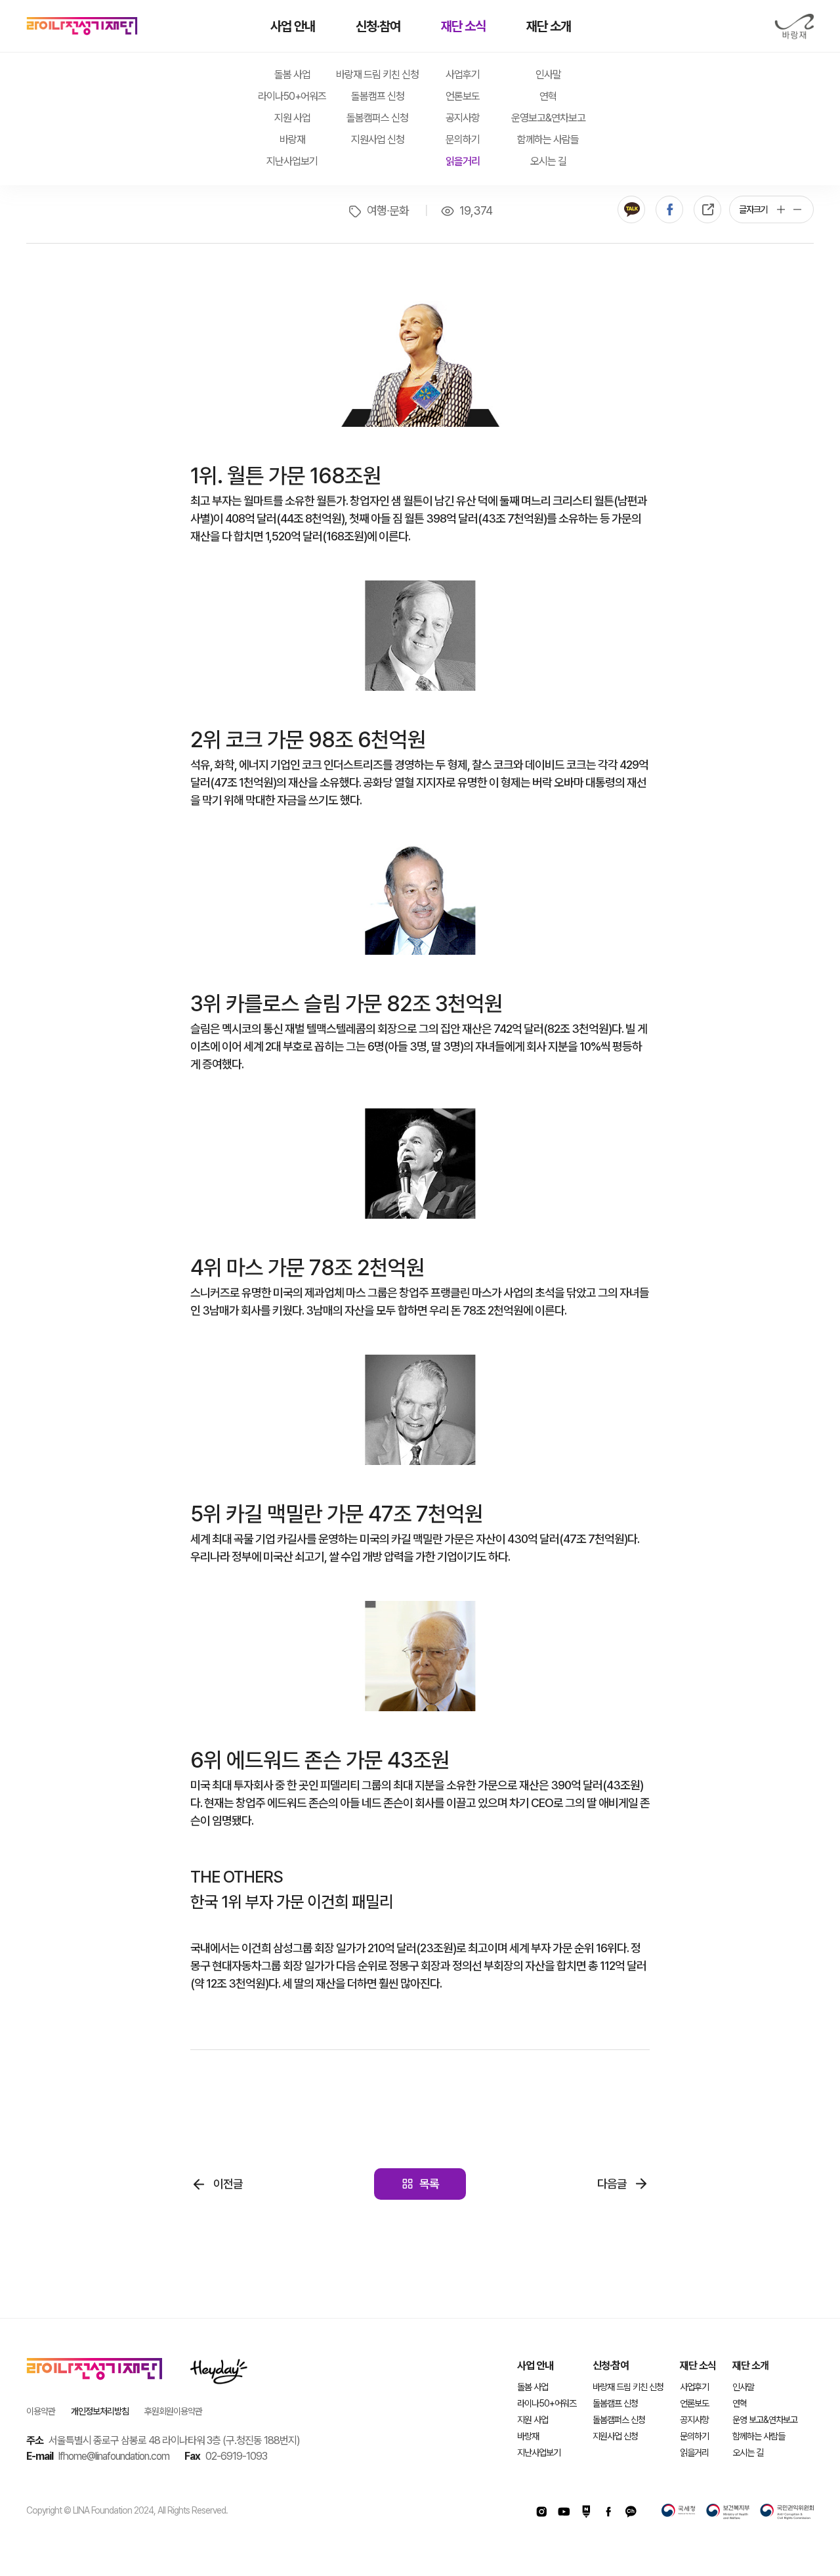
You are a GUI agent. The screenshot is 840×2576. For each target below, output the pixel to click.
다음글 (612, 2184)
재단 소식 (463, 26)
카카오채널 (631, 2512)
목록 (429, 2184)
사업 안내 (293, 26)
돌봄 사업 (292, 75)
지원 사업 (292, 118)
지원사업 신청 (378, 140)
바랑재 (794, 27)
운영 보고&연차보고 (765, 2420)
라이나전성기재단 (82, 26)
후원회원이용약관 (173, 2411)
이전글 (228, 2184)
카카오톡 (631, 209)
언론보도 (463, 96)
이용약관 (41, 2411)
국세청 (679, 2512)
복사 (707, 209)
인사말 (548, 75)
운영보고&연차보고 (548, 118)
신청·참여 (378, 26)
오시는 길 (548, 161)
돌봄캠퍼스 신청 (377, 118)
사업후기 (463, 75)
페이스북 (669, 209)
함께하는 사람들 (548, 140)
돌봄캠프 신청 (378, 96)
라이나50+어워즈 (292, 96)
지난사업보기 (292, 161)
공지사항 (463, 118)
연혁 (548, 96)
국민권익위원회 (787, 2512)
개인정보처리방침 (100, 2411)
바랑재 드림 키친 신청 (377, 75)
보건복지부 (728, 2512)
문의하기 (463, 140)
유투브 (564, 2512)
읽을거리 (463, 161)
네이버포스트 (586, 2512)
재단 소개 (549, 26)
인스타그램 (541, 2512)
